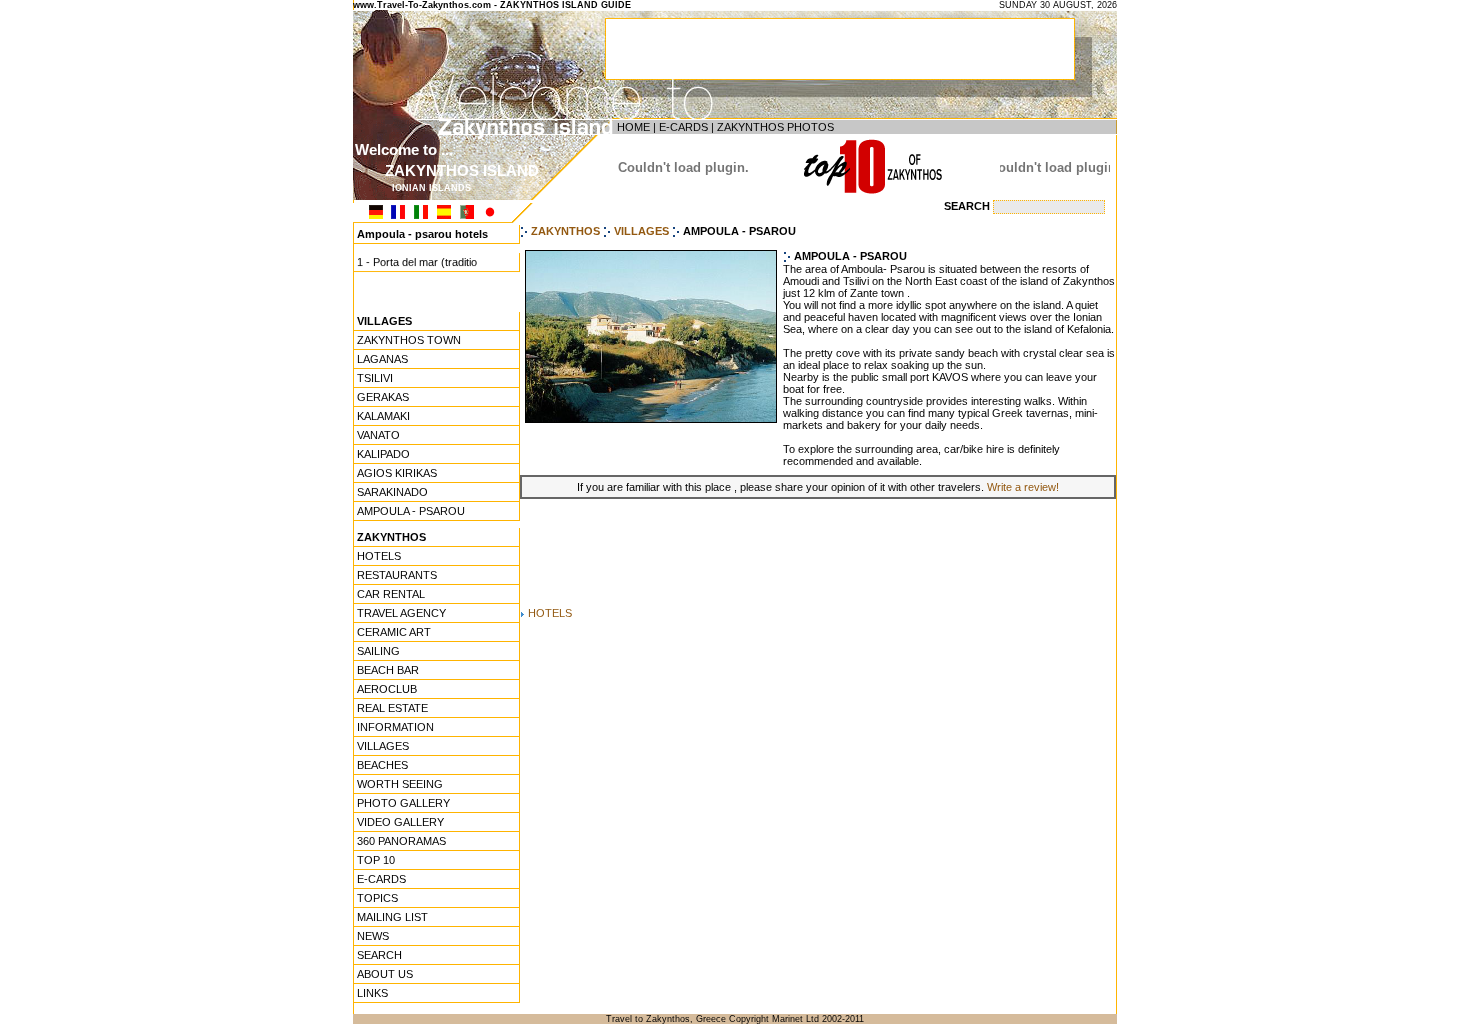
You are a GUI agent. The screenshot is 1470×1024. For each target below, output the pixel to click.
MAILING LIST (392, 917)
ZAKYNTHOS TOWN (409, 340)
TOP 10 (376, 860)
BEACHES (382, 765)
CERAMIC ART (394, 632)
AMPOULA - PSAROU (411, 511)
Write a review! (1023, 487)
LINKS (372, 993)
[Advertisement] (818, 553)
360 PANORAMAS (401, 841)
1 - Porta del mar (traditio (417, 259)
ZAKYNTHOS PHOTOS (775, 127)
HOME (633, 127)
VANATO (378, 435)
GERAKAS (383, 397)
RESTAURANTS (397, 575)
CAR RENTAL (391, 594)
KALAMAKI (383, 416)
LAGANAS (382, 359)
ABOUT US (385, 974)
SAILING (378, 651)
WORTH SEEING (400, 784)
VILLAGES (383, 746)
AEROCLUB (387, 689)
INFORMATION (395, 727)
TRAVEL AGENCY (401, 613)
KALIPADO (383, 454)
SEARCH (379, 955)
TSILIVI (375, 378)
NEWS (373, 936)
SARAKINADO (392, 492)
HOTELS (379, 556)
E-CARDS (683, 127)
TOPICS (377, 898)
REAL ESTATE (392, 708)
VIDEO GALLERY (400, 822)
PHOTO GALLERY (403, 803)
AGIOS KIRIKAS (397, 473)
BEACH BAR (388, 670)
